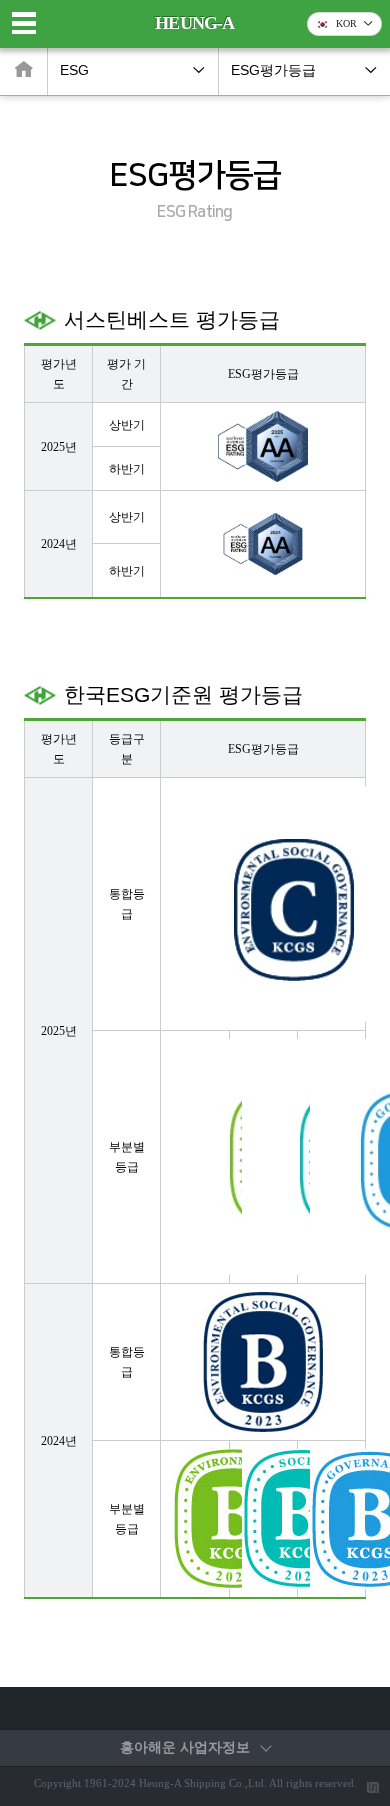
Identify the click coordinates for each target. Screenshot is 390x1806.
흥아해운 (185, 1747)
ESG (74, 70)
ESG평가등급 (273, 70)
